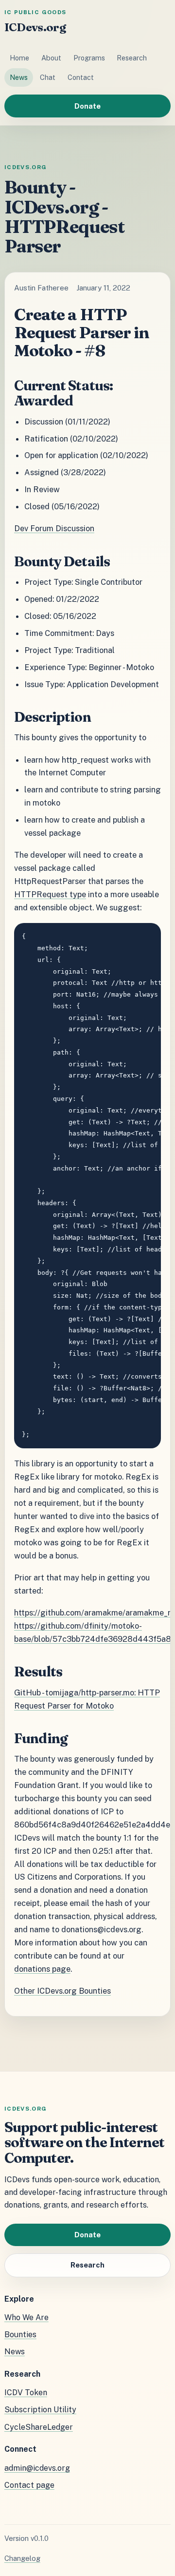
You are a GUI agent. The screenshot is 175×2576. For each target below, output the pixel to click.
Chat (48, 77)
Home (19, 58)
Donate (87, 106)
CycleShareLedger (39, 2427)
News (19, 77)
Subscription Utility (40, 2410)
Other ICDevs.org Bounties (62, 1991)
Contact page (29, 2485)
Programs (89, 58)
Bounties (20, 2335)
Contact (81, 77)
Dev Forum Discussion (54, 528)
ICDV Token (26, 2393)
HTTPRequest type (50, 894)
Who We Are (26, 2317)
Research (132, 58)
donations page (42, 1969)
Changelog (22, 2558)
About (51, 58)
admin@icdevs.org (37, 2468)
